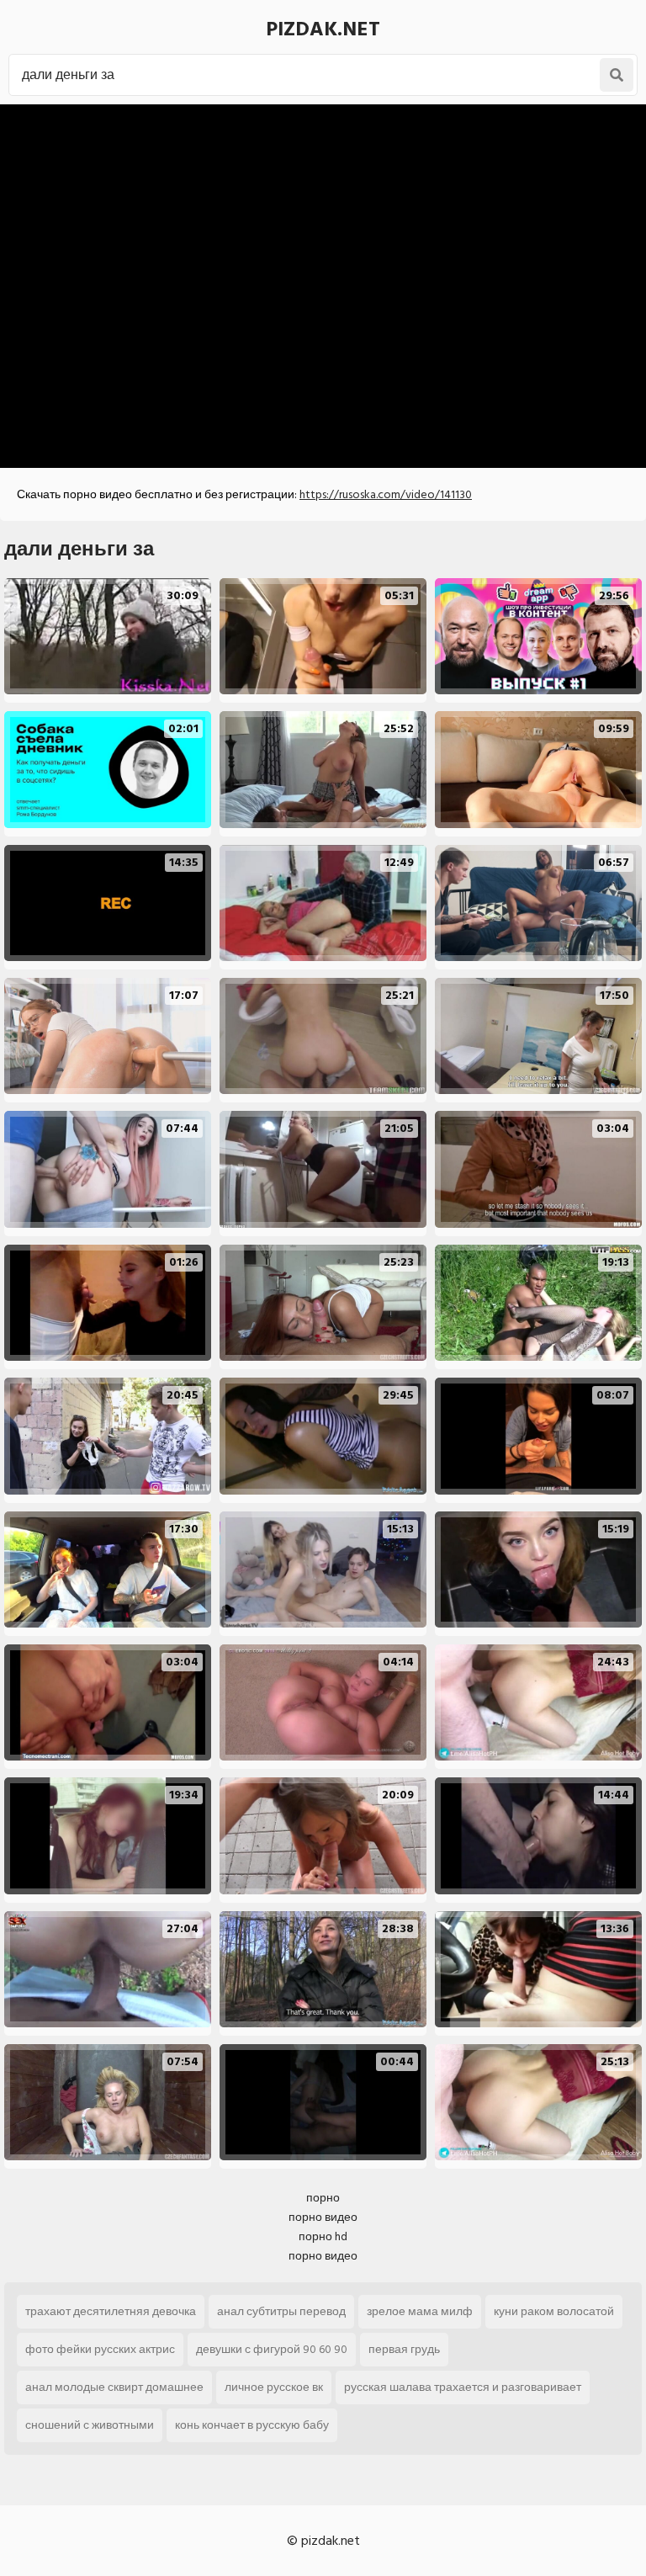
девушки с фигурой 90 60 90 (272, 2349)
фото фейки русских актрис (100, 2349)
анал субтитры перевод (281, 2311)
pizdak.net (323, 29)
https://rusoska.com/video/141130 (386, 494)
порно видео (323, 2217)
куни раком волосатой (554, 2311)
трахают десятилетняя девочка (111, 2311)
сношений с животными (90, 2425)
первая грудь (404, 2349)
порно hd (323, 2236)
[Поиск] (617, 75)
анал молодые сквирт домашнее (114, 2387)
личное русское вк (274, 2387)
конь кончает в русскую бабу (252, 2425)
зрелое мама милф (420, 2311)
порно (323, 2198)
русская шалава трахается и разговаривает (463, 2387)
